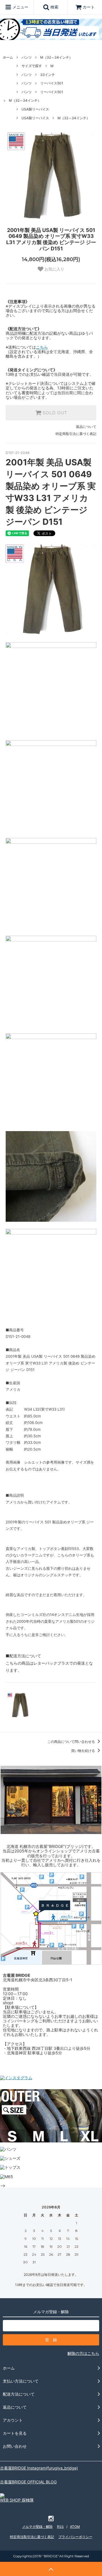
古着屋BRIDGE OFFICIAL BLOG (28, 2482)
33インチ (48, 75)
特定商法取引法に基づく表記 (32, 2537)
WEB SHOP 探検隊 (17, 2500)
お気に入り (54, 269)
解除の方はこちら (83, 2353)
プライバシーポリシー (75, 2537)
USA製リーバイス (35, 109)
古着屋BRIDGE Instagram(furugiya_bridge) (39, 2468)
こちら (42, 347)
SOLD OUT (54, 413)
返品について (86, 427)
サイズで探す (32, 66)
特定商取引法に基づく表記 (76, 434)
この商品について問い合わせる (72, 1742)
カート (89, 7)
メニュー (20, 7)
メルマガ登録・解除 (37, 2527)
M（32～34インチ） (56, 57)
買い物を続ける (83, 1751)
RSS (60, 2527)
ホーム (8, 57)
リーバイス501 (52, 83)
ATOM (75, 2527)
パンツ (27, 57)
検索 (54, 7)
